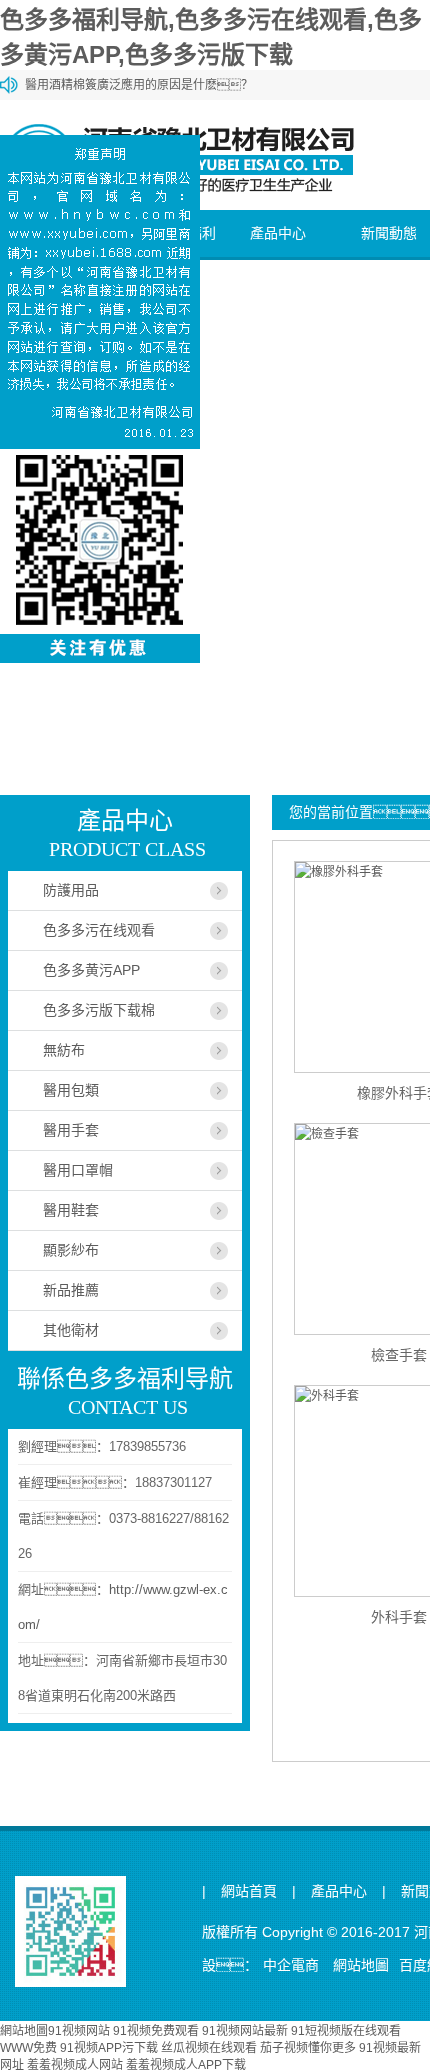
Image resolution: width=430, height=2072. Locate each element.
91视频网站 (79, 2031)
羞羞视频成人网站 (75, 2065)
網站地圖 (361, 1965)
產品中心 (278, 233)
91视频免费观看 (156, 2031)
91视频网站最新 (245, 2031)
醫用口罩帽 (78, 1170)
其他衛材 (71, 1330)
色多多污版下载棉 (99, 1010)
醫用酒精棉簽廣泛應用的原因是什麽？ (139, 85)
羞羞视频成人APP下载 (186, 2065)
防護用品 (71, 890)
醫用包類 (71, 1090)
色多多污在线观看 (99, 930)
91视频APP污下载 (109, 2048)
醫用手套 (71, 1130)
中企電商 (291, 1965)
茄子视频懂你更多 (308, 2048)
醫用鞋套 (71, 1210)
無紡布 (64, 1050)
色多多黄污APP (91, 970)
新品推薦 (71, 1290)
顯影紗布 (71, 1250)
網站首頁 (249, 1891)
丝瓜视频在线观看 (209, 2048)
